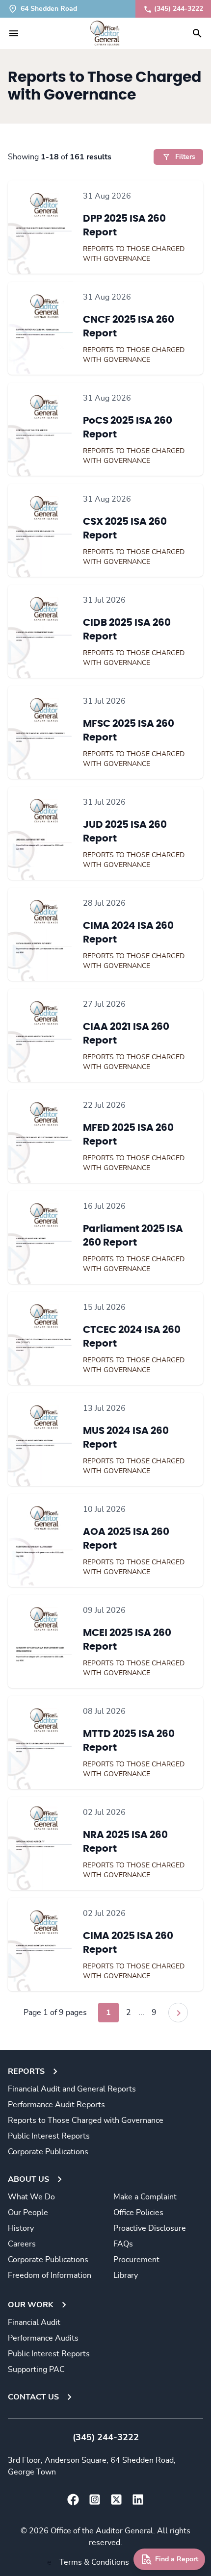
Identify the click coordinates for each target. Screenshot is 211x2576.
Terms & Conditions (94, 2562)
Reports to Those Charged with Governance (86, 2120)
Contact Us (33, 2397)
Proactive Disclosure (150, 2228)
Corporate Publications (48, 2152)
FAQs (123, 2244)
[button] (14, 33)
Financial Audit (34, 2322)
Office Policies (138, 2213)
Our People (28, 2213)
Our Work (31, 2305)
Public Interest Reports (49, 2136)
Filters (185, 157)
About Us (28, 2179)
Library (126, 2275)
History (21, 2228)
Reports (26, 2071)
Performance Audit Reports (56, 2105)
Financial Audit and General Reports (72, 2089)
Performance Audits (43, 2338)
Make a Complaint (145, 2197)
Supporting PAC (36, 2370)
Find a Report (177, 2559)
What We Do (31, 2197)
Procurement (136, 2260)
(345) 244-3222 (179, 9)
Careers (22, 2244)
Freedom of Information (50, 2275)
